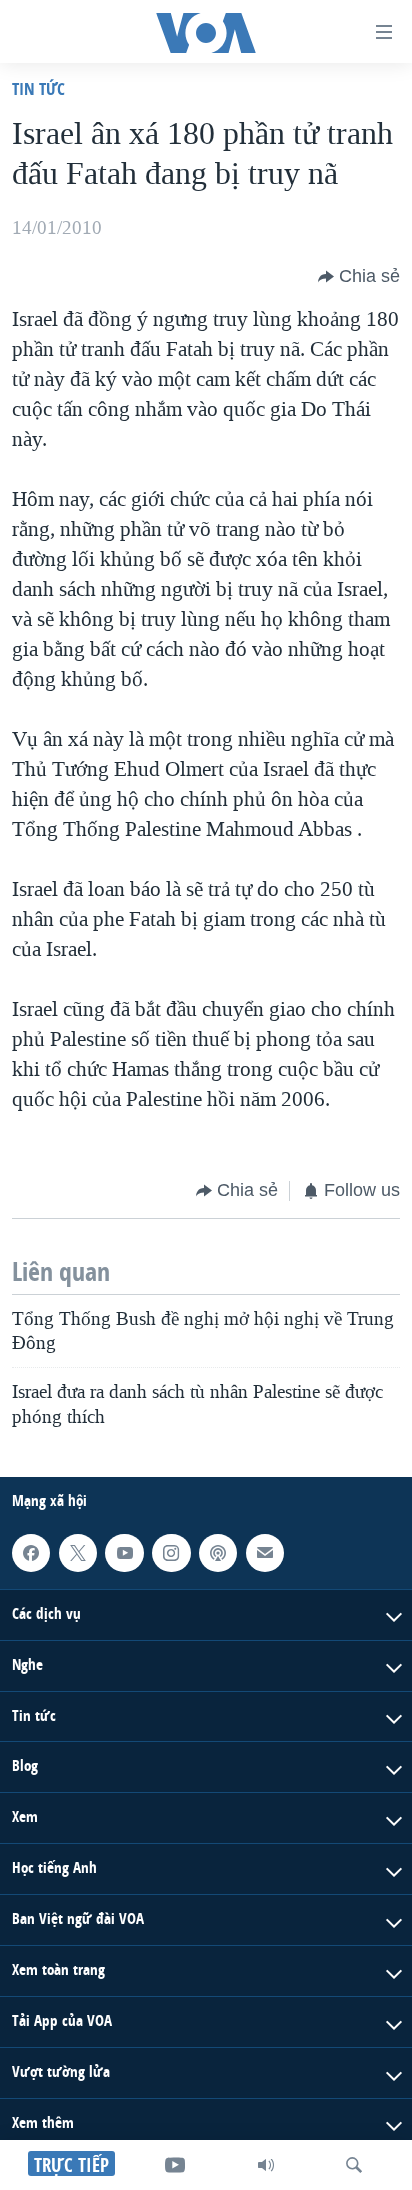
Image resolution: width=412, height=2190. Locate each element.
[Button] (359, 277)
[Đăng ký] (265, 1553)
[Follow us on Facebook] (31, 1553)
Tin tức (38, 88)
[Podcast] (218, 1553)
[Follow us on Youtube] (124, 1553)
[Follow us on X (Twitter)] (78, 1553)
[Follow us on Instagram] (171, 1553)
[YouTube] (175, 2165)
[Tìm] (354, 2165)
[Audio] (266, 2165)
